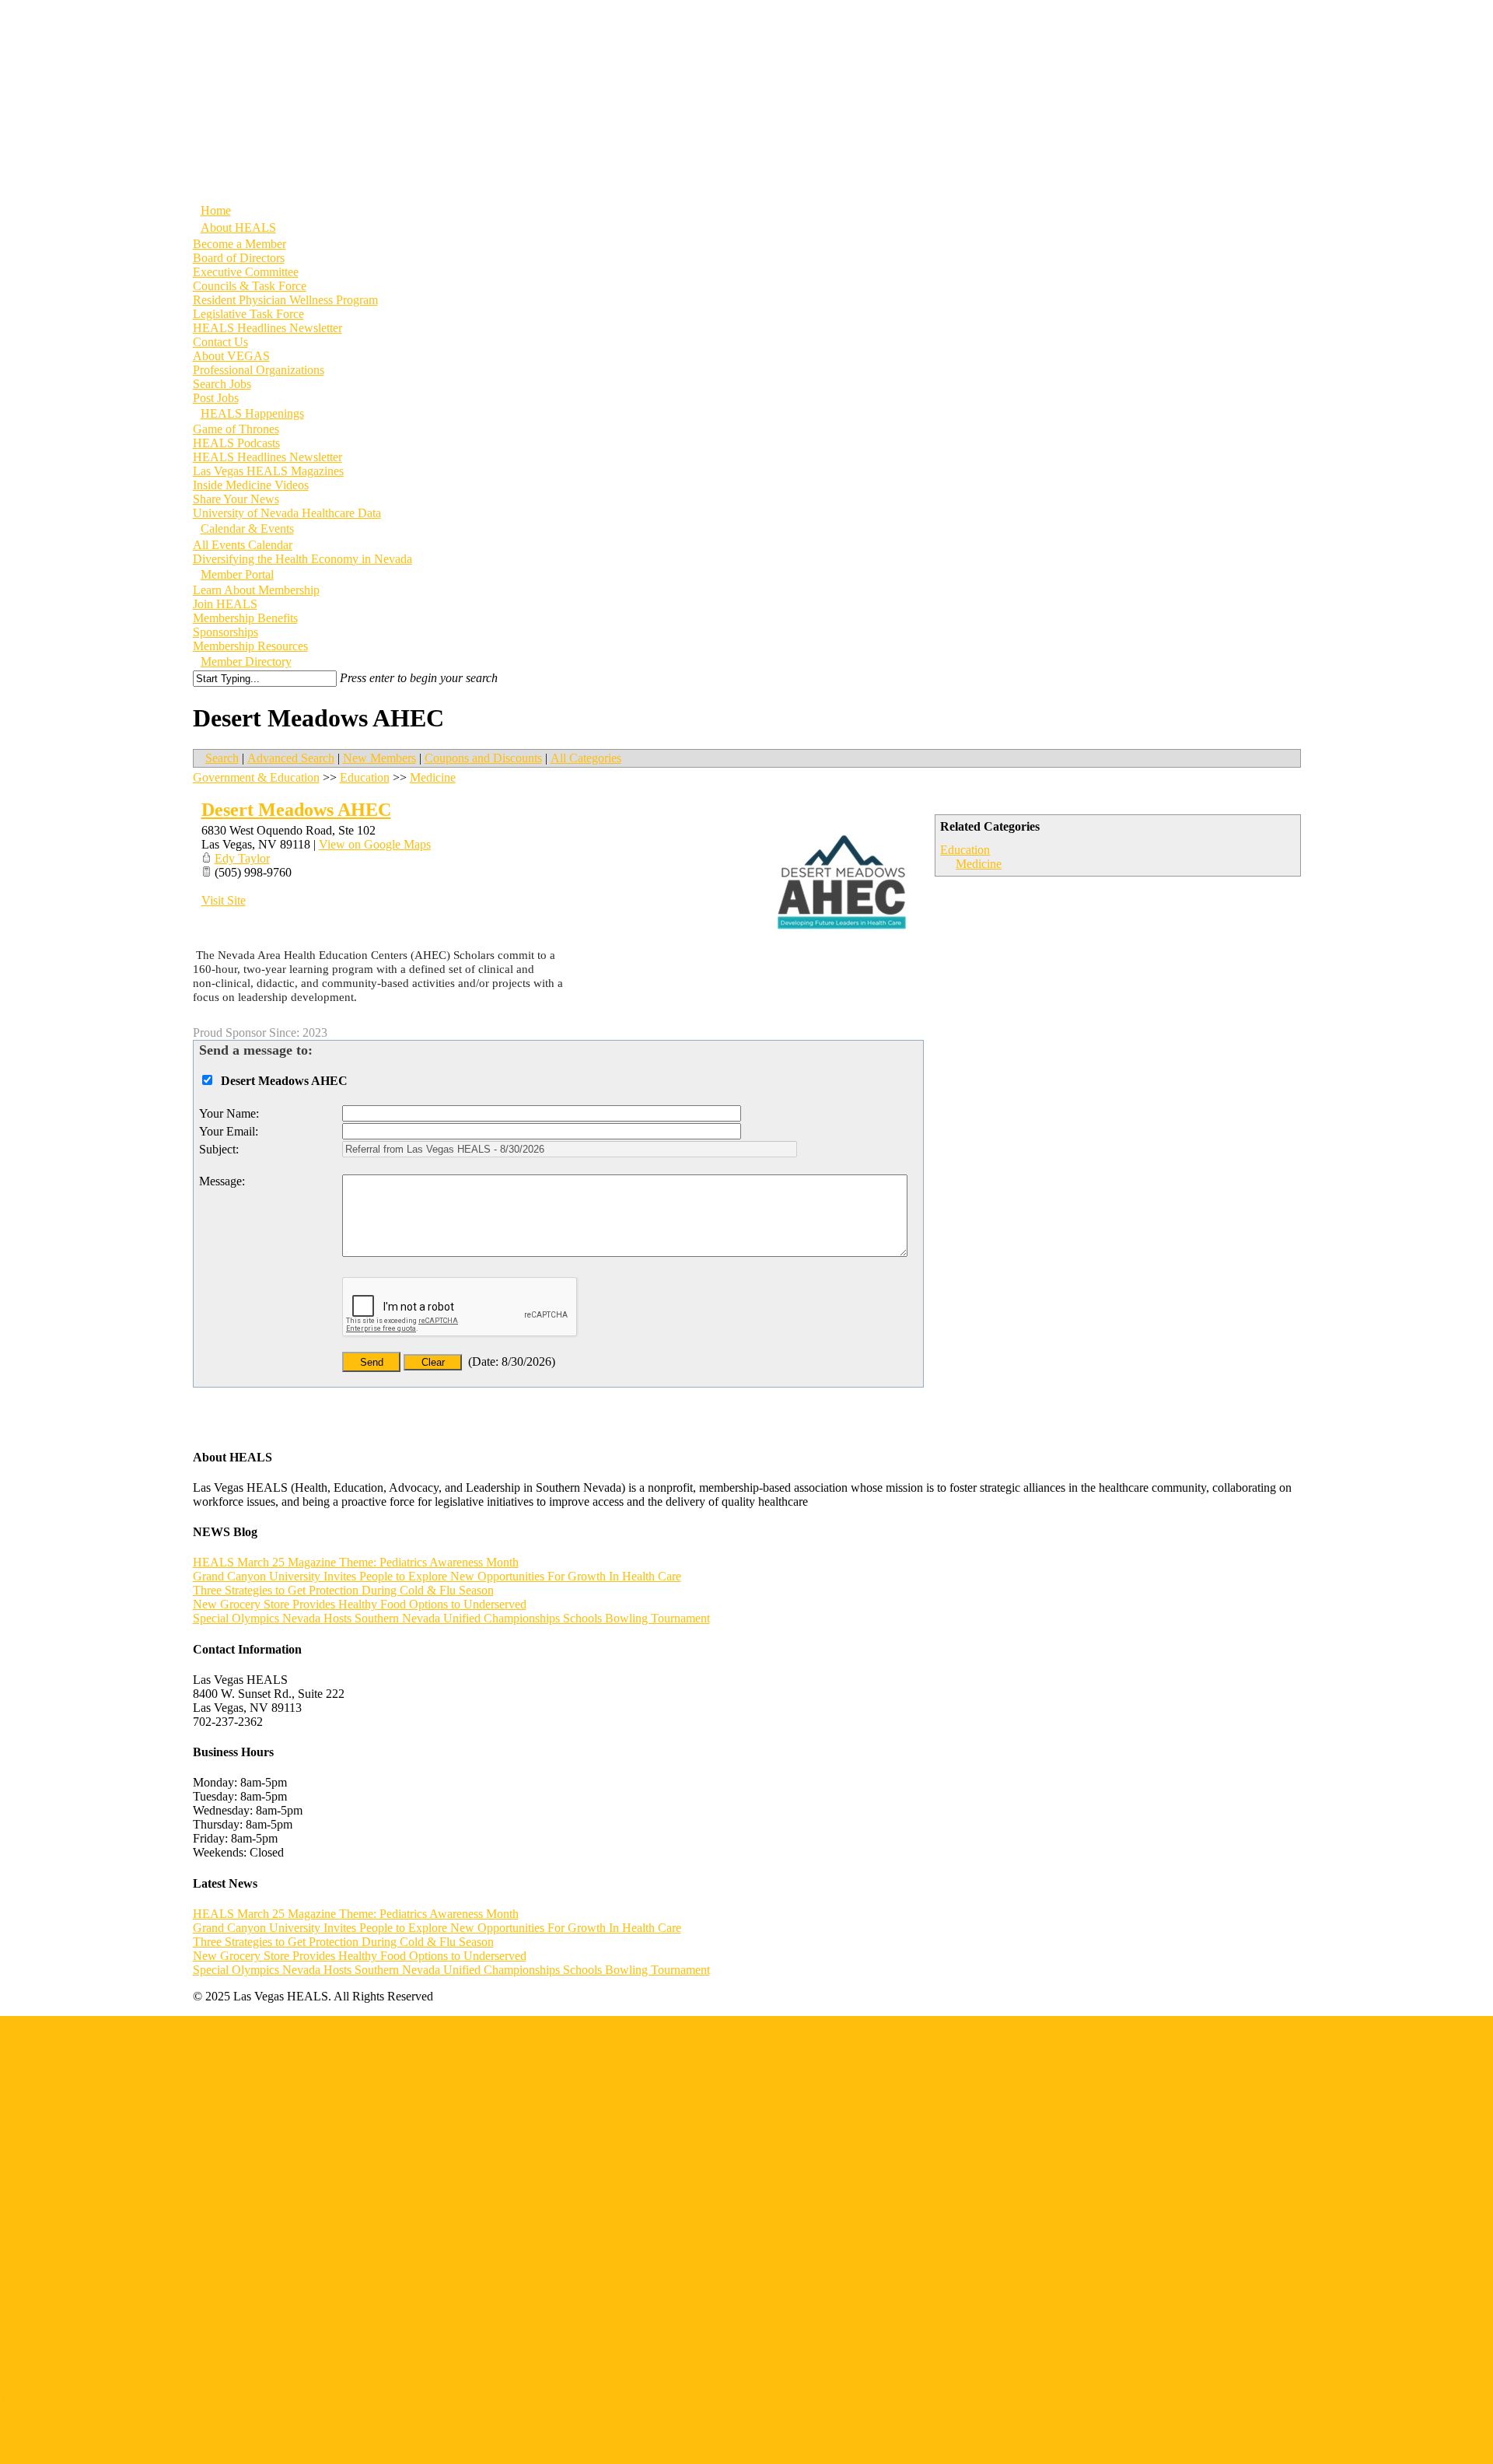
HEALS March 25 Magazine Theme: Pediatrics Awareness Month (356, 1562)
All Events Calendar (243, 545)
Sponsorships (226, 632)
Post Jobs (23, 2205)
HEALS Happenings (52, 2219)
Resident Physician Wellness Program (285, 300)
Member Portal (37, 2373)
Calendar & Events (47, 2331)
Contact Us (220, 342)
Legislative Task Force (248, 314)
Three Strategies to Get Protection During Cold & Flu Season (343, 1590)
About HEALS (38, 2037)
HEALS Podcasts (236, 443)
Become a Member (240, 244)
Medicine (979, 864)
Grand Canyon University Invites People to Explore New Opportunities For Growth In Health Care (437, 1576)
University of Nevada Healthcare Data (94, 2317)
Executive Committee (246, 272)
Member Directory (45, 2457)
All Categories (586, 758)
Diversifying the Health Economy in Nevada (302, 559)
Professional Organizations (259, 370)
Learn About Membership (256, 590)
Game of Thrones (236, 429)
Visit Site (224, 900)
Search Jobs (222, 384)
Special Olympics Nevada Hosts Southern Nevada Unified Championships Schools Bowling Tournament (451, 1618)
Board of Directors (239, 258)
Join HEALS (225, 604)
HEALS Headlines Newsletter (267, 328)
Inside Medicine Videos (251, 485)
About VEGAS (231, 356)
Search (222, 758)
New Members (379, 758)
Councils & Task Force (250, 286)
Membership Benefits (245, 618)
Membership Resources (58, 2443)
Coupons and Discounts (483, 758)
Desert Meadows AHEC (296, 810)
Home (15, 2023)
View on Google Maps (375, 844)
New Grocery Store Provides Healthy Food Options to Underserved (360, 1604)
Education (965, 850)
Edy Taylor (242, 858)
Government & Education (256, 777)
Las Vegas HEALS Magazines (268, 471)
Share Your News (236, 499)
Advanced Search (291, 758)
